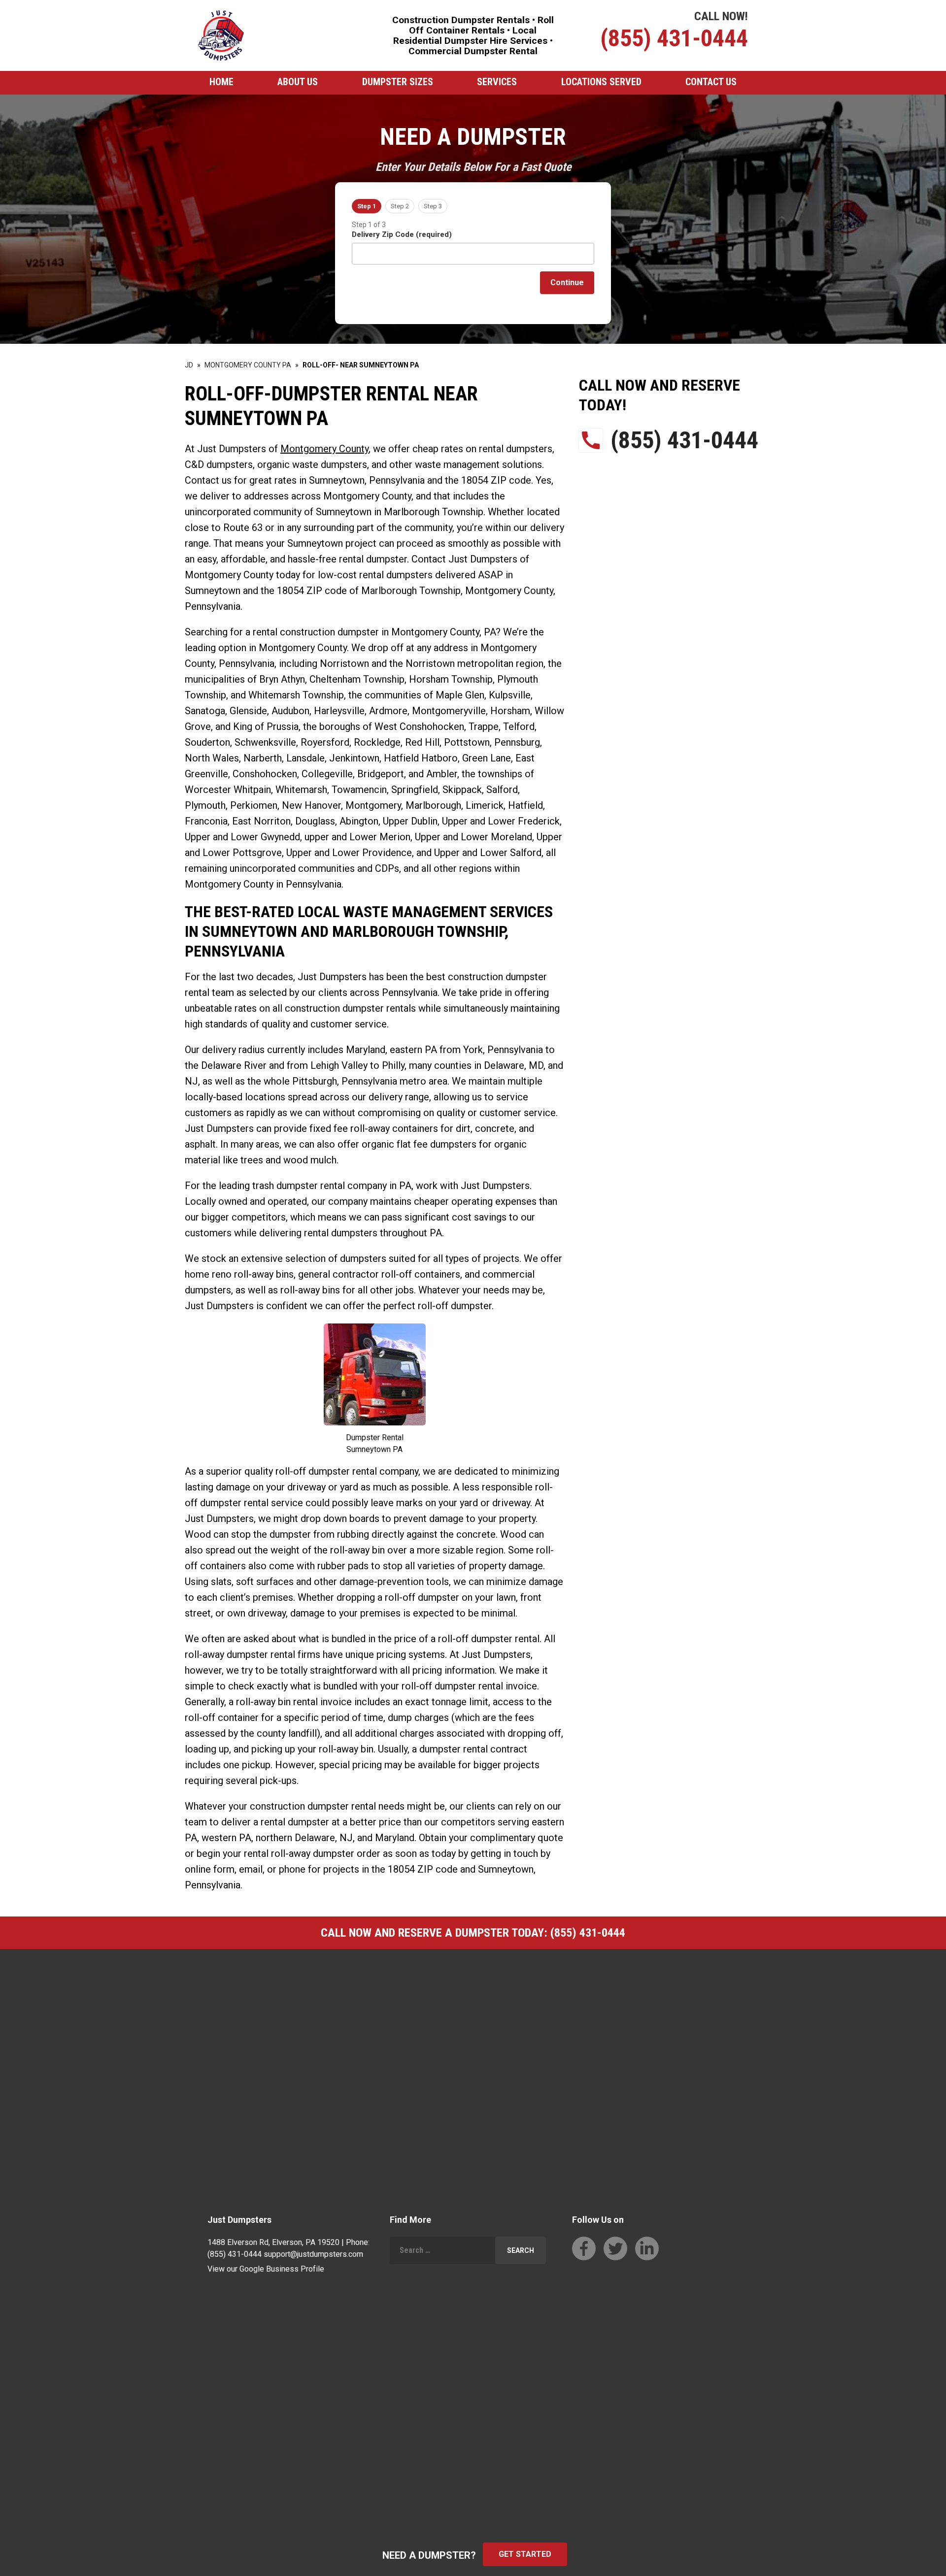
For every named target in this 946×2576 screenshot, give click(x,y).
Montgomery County (324, 449)
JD (189, 365)
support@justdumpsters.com (313, 2254)
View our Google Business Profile (266, 2269)
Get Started (525, 2554)
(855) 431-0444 (674, 38)
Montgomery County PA (248, 365)
